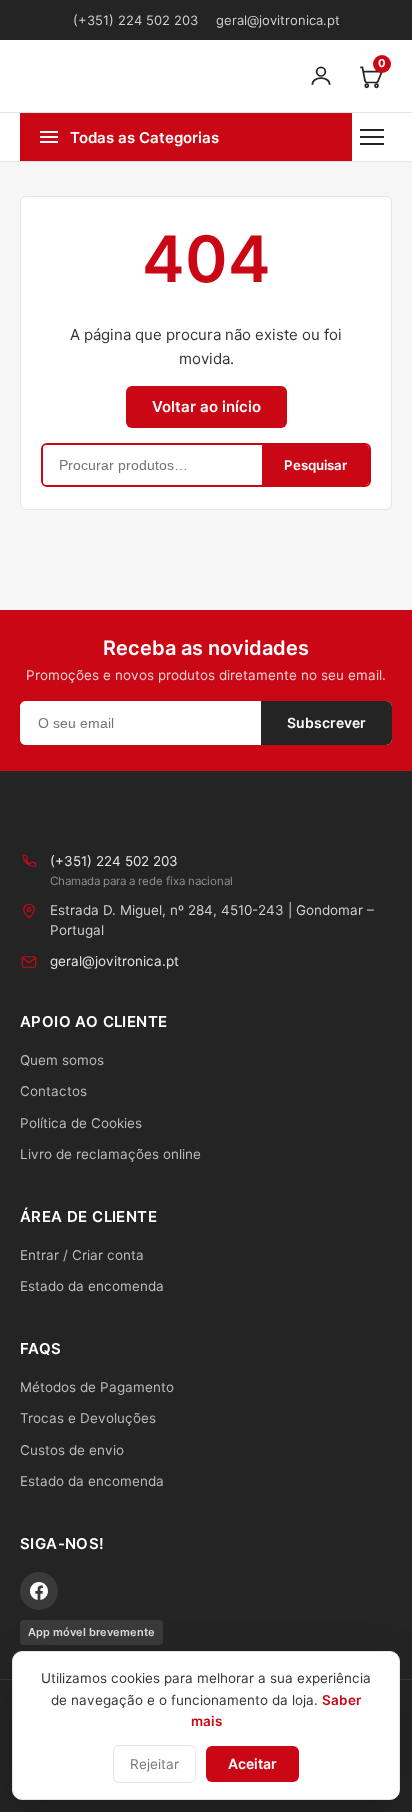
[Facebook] (39, 1591)
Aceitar (252, 1763)
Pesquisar (315, 465)
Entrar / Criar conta (82, 1255)
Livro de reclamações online (110, 1154)
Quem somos (62, 1060)
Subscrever (326, 722)
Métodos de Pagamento (97, 1387)
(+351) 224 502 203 (135, 20)
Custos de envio (72, 1450)
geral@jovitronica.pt (278, 20)
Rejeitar (154, 1764)
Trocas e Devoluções (88, 1418)
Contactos (53, 1091)
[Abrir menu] (372, 137)
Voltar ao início (206, 406)
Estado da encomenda (92, 1286)
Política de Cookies (81, 1123)
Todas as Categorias (144, 137)
